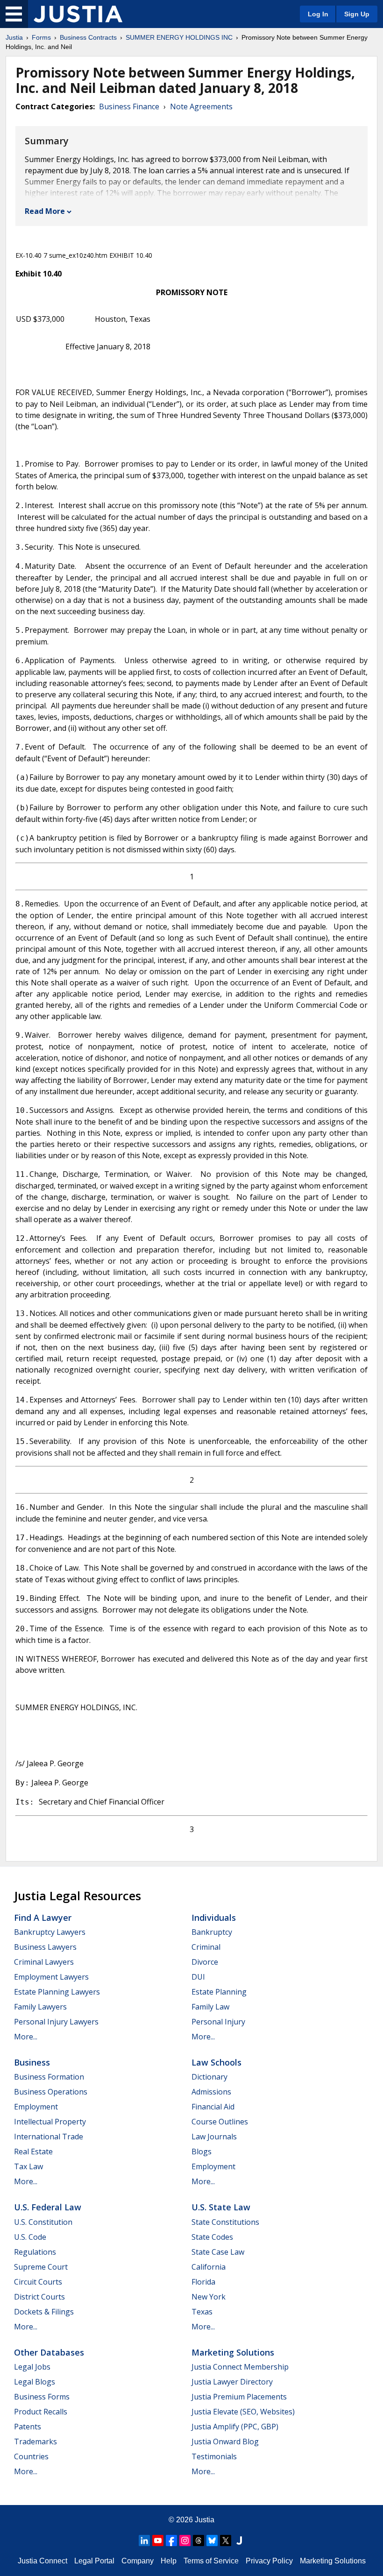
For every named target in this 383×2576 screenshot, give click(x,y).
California (209, 2267)
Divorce (205, 1962)
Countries (31, 2456)
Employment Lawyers (51, 1977)
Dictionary (209, 2077)
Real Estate (33, 2151)
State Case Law (218, 2252)
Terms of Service (211, 2561)
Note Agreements (201, 106)
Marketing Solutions (233, 2352)
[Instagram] (185, 2541)
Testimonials (214, 2456)
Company (138, 2561)
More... (26, 2037)
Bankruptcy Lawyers (50, 1932)
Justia (14, 37)
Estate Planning (219, 1992)
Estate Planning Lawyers (57, 1992)
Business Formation (49, 2077)
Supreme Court (41, 2267)
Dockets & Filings (44, 2312)
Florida (203, 2282)
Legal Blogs (35, 2382)
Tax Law (28, 2166)
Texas (202, 2312)
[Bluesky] (212, 2541)
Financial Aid (213, 2107)
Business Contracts (88, 37)
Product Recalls (41, 2412)
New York (209, 2297)
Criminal (206, 1947)
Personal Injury (218, 2022)
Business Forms (42, 2397)
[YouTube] (158, 2541)
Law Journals (214, 2137)
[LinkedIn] (144, 2541)
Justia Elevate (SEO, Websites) (243, 2412)
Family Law (210, 2007)
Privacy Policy (269, 2561)
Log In (318, 14)
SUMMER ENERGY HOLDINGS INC (179, 37)
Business (32, 2062)
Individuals (214, 1918)
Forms (41, 37)
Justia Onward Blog (225, 2442)
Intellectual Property (50, 2122)
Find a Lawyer (43, 1918)
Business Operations (51, 2092)
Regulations (35, 2252)
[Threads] (199, 2541)
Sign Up (357, 14)
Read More (45, 211)
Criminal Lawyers (44, 1962)
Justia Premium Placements (239, 2397)
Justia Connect (43, 2561)
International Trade (49, 2137)
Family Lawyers (40, 2007)
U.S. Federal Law (48, 2207)
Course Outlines (220, 2122)
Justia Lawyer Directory (232, 2382)
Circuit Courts (38, 2282)
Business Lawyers (45, 1947)
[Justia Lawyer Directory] (239, 2541)
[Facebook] (171, 2541)
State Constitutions (225, 2222)
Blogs (202, 2151)
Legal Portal (94, 2561)
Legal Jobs (32, 2367)
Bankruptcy (212, 1932)
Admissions (211, 2092)
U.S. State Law (221, 2207)
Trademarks (35, 2442)
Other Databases (49, 2352)
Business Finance (129, 106)
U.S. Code (30, 2237)
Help (169, 2561)
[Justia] (78, 14)
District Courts (39, 2297)
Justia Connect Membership (240, 2367)
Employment (36, 2107)
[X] (226, 2541)
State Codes (212, 2237)
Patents (28, 2427)
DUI (198, 1977)
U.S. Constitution (43, 2222)
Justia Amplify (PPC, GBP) (235, 2427)
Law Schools (216, 2062)
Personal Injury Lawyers (56, 2022)
